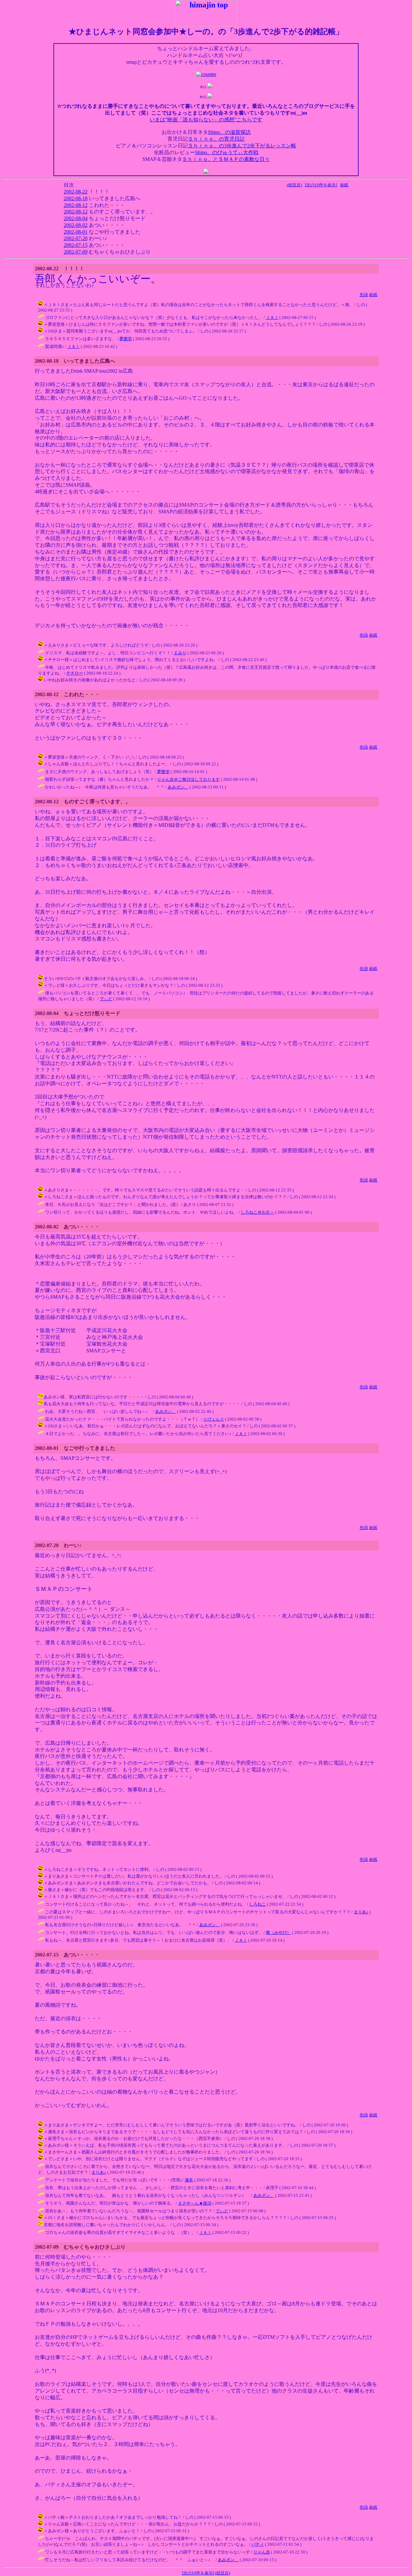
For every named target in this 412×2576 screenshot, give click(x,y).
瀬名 (189, 2180)
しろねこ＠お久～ (257, 1212)
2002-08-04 (76, 218)
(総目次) (294, 185)
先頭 (364, 295)
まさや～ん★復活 (195, 2203)
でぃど (106, 999)
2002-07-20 (76, 238)
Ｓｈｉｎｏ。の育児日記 (216, 139)
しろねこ (257, 1904)
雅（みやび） (278, 1932)
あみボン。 (178, 787)
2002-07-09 (76, 252)
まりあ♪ (361, 1912)
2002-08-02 (76, 225)
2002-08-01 (76, 232)
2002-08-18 (76, 198)
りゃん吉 (262, 2552)
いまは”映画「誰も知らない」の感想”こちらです (206, 120)
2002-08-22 (76, 192)
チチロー (75, 673)
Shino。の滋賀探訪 (229, 132)
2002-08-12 (76, 205)
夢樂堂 (126, 339)
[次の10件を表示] (321, 185)
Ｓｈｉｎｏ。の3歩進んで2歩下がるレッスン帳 (242, 146)
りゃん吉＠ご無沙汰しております (188, 779)
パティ (258, 2544)
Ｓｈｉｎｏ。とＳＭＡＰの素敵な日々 (226, 159)
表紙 (344, 185)
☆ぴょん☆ (214, 1419)
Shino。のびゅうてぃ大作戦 (227, 152)
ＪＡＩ (272, 317)
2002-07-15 (76, 245)
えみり (180, 653)
